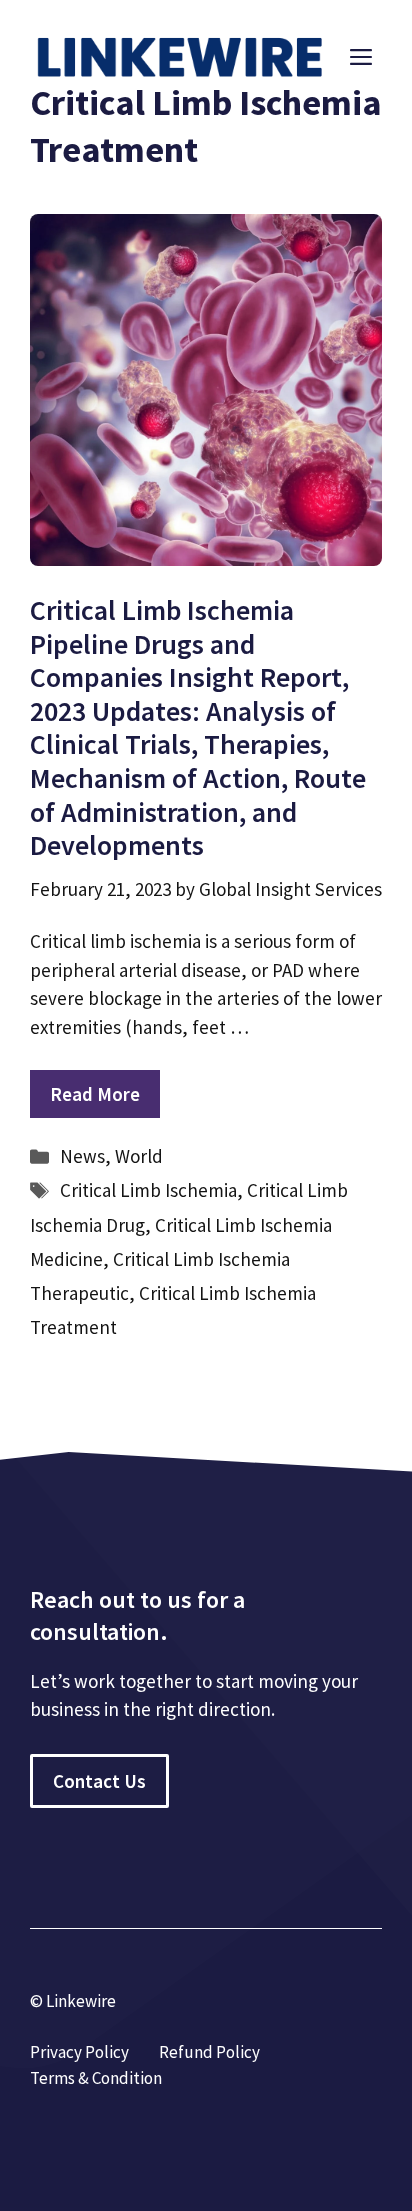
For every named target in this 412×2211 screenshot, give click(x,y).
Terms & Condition (96, 2078)
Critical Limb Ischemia (148, 1190)
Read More (95, 1094)
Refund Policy (209, 2052)
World (139, 1156)
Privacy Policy (79, 2052)
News (82, 1156)
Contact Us (99, 1781)
